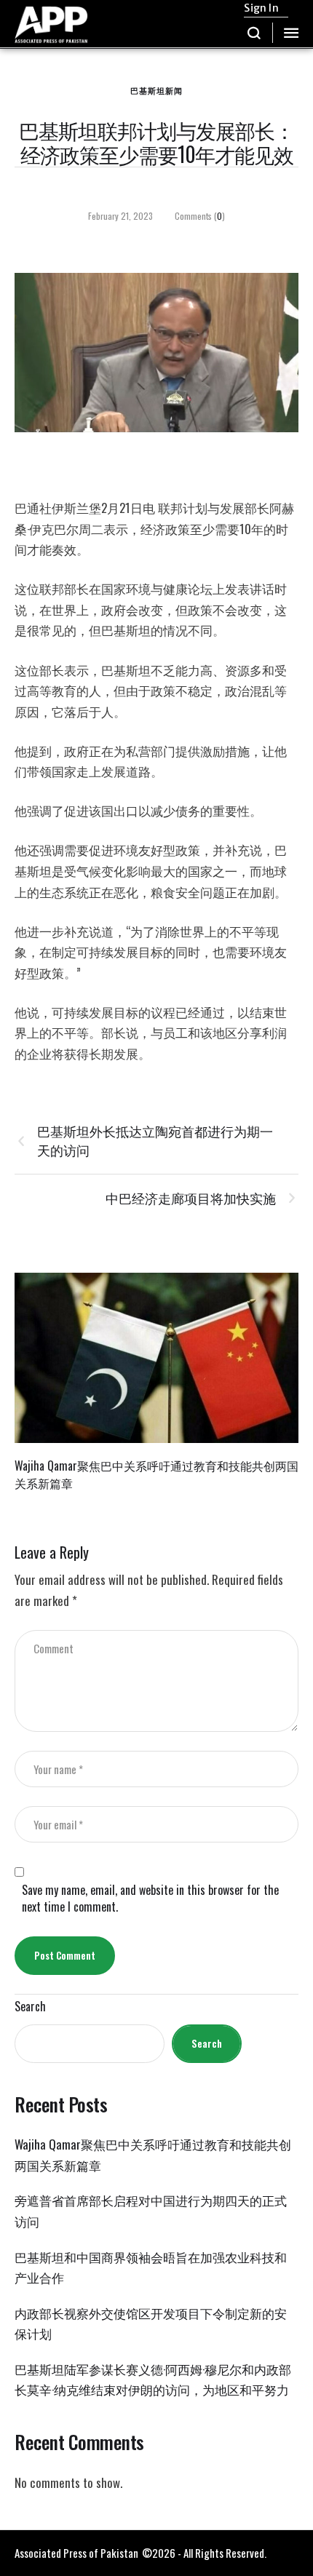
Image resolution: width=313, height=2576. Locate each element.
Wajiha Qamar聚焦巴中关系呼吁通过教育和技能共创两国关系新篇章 (156, 1474)
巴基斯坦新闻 (156, 90)
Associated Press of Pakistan (76, 2553)
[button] (254, 33)
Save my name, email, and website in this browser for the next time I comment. (150, 1899)
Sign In (261, 8)
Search (30, 2007)
